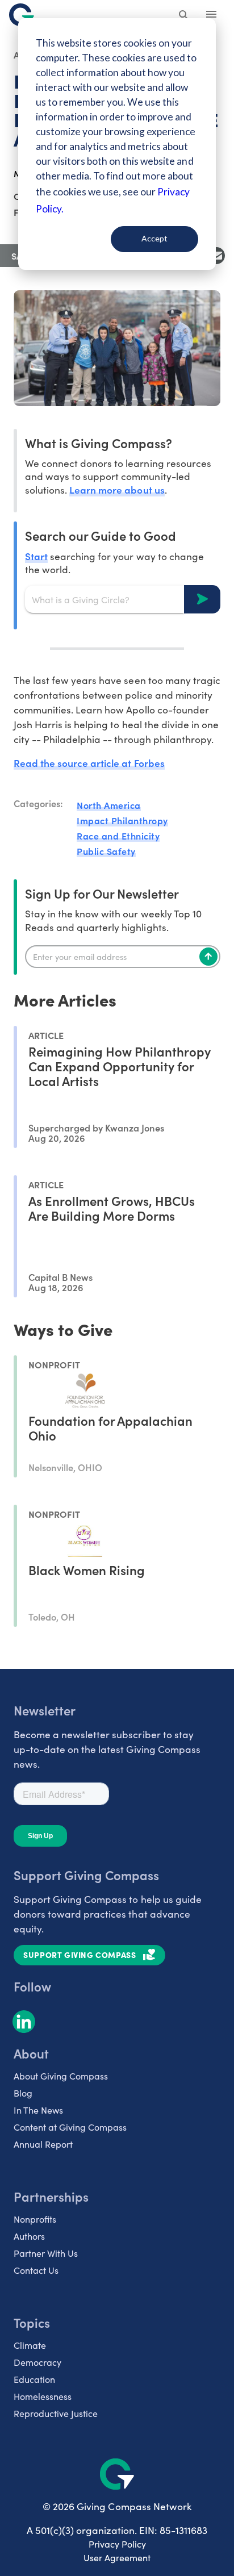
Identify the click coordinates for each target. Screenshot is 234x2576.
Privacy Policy (117, 2544)
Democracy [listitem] (37, 2362)
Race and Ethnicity (118, 836)
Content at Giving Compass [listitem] (70, 2127)
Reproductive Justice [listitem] (56, 2413)
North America (109, 805)
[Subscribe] (208, 957)
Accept (154, 238)
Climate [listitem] (30, 2345)
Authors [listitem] (29, 2236)
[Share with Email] (216, 256)
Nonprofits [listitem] (35, 2219)
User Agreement (117, 2558)
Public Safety (106, 851)
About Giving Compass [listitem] (61, 2076)
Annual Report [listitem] (43, 2144)
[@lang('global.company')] (22, 15)
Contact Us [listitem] (36, 2270)
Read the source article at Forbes (89, 763)
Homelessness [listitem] (43, 2396)
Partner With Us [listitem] (46, 2253)
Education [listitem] (34, 2379)
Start (36, 556)
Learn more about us (117, 489)
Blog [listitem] (23, 2093)
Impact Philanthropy (122, 820)
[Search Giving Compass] (184, 16)
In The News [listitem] (38, 2110)
